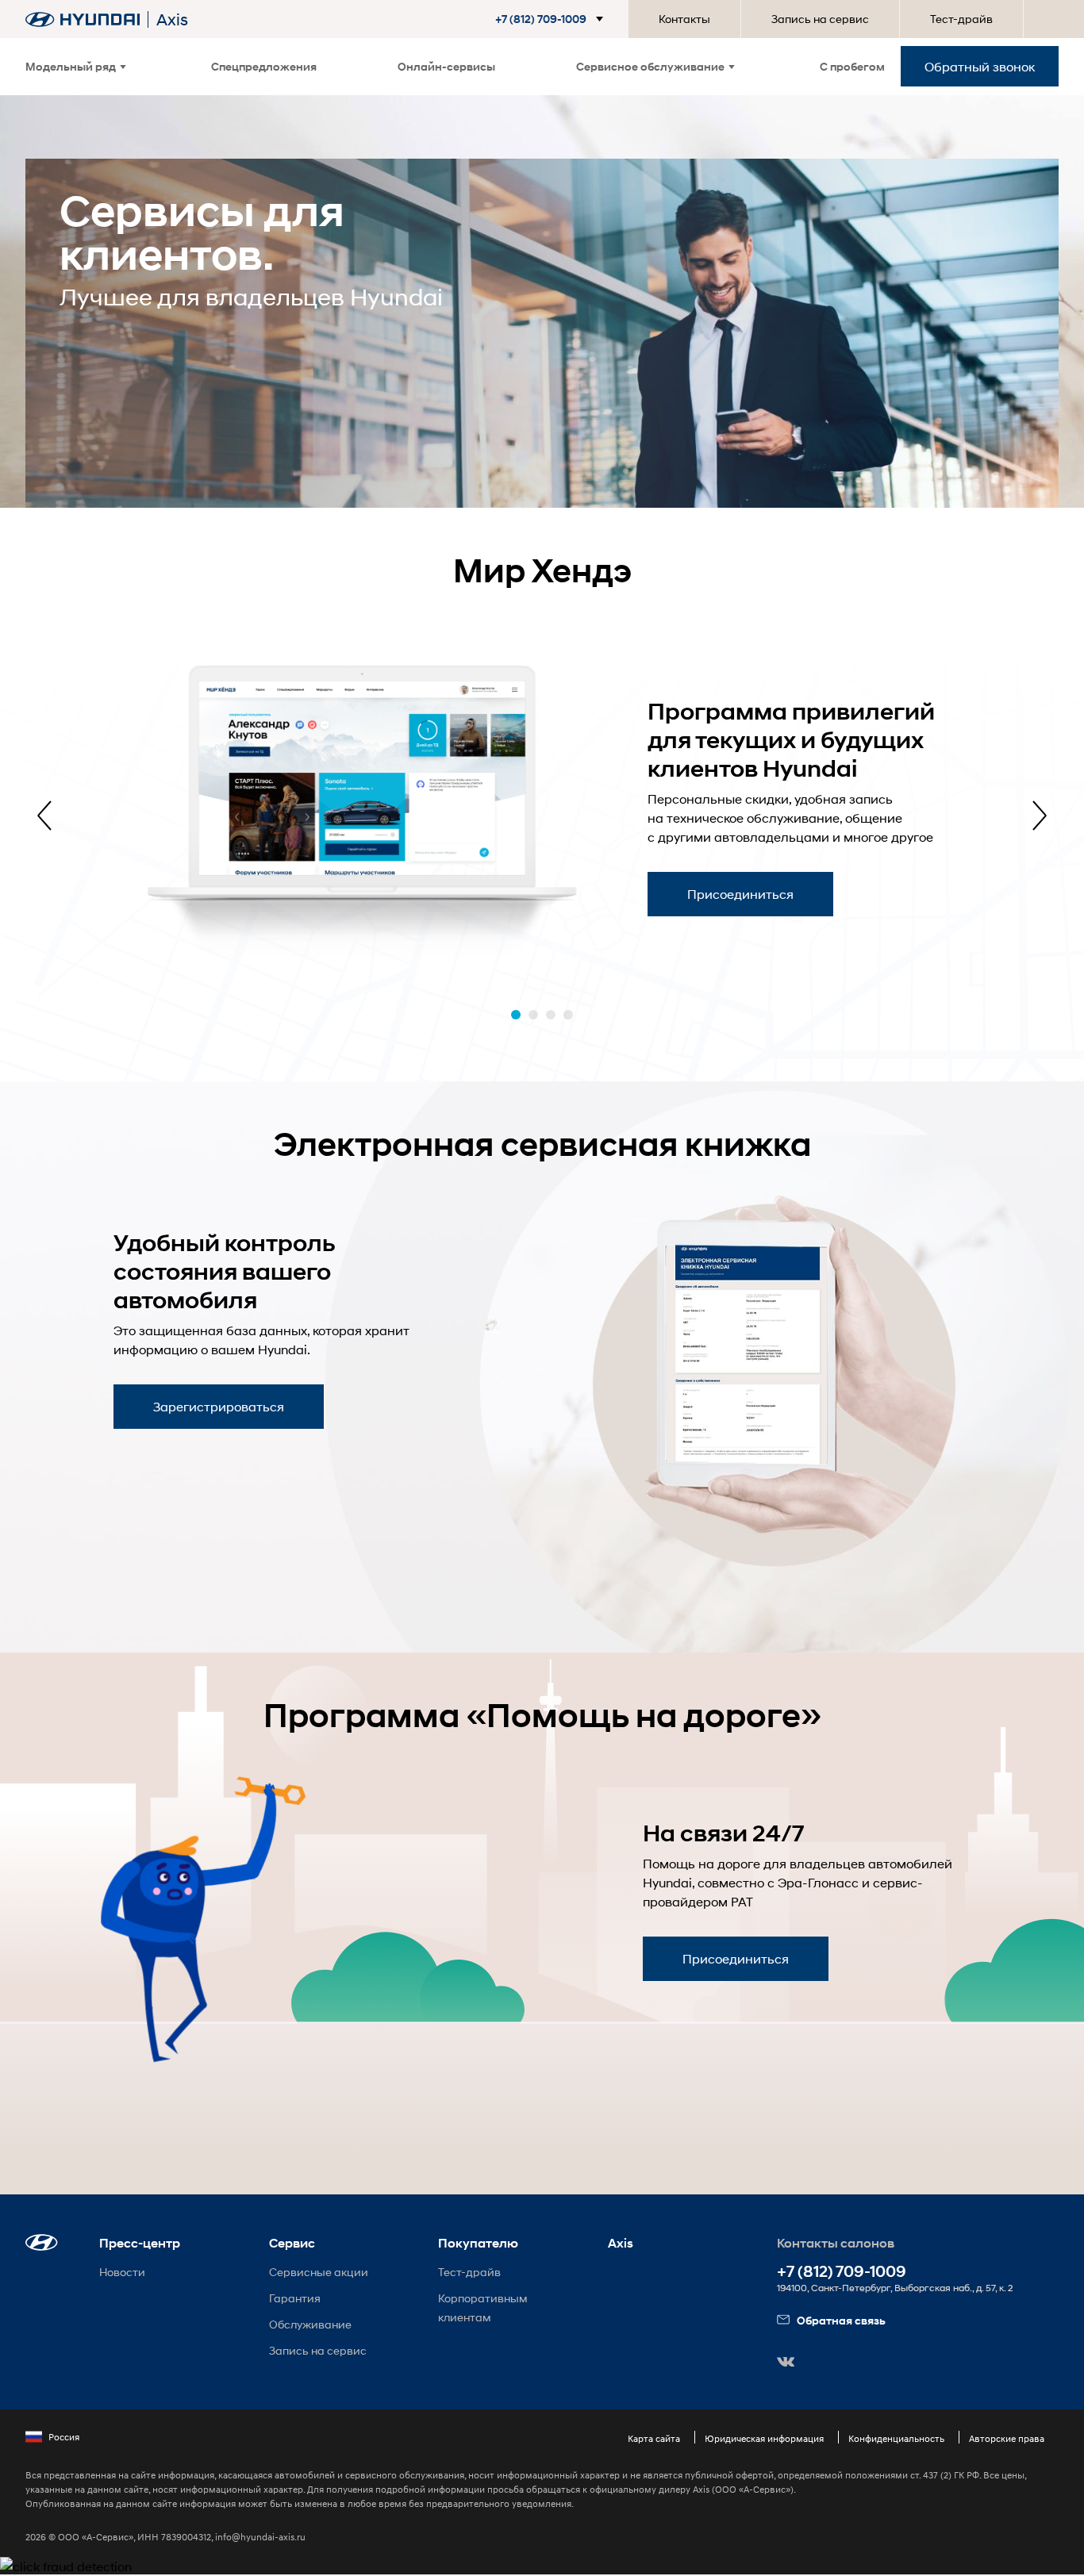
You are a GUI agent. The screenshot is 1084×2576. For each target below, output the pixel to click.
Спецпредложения (264, 66)
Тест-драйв (961, 19)
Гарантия (295, 2298)
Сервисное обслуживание (650, 66)
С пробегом (852, 66)
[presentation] (44, 816)
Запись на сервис (820, 19)
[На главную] (83, 19)
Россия (64, 2437)
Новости (122, 2272)
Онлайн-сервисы (446, 66)
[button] (552, 19)
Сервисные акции (319, 2272)
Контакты (684, 19)
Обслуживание (310, 2324)
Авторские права (1007, 2438)
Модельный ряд (71, 66)
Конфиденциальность (896, 2438)
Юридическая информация (764, 2438)
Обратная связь (841, 2320)
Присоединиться (740, 894)
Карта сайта (654, 2438)
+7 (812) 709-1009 (842, 2272)
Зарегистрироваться (219, 1406)
